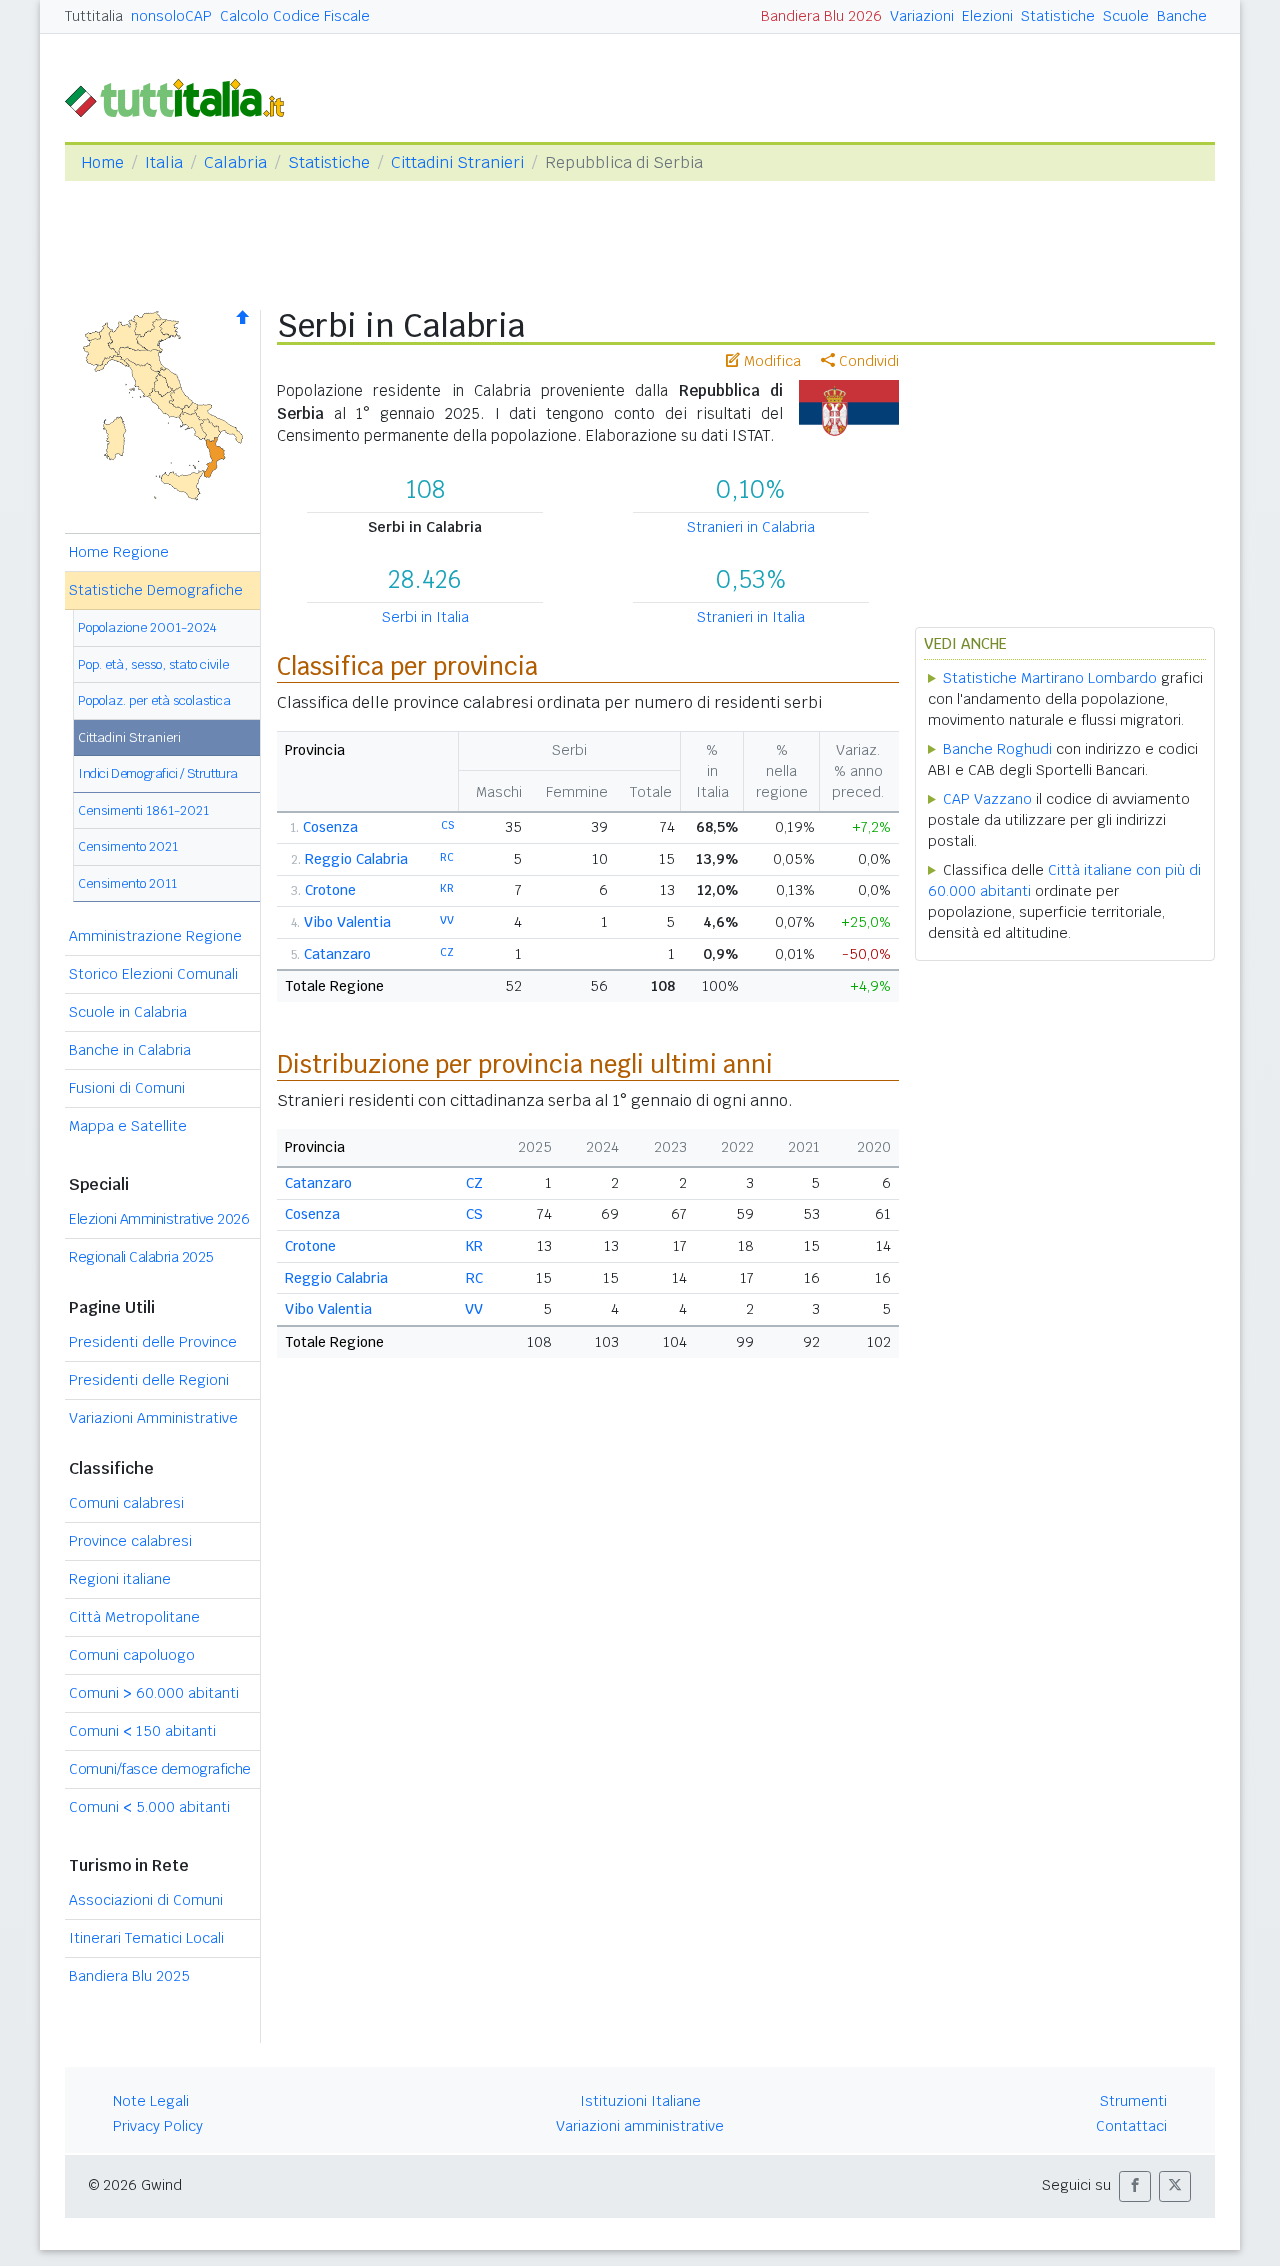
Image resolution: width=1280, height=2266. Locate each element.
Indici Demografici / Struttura (158, 773)
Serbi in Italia (425, 617)
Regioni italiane (120, 1579)
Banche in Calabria (130, 1050)
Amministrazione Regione (155, 936)
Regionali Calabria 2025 (141, 1257)
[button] (1135, 2186)
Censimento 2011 (127, 883)
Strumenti (1133, 2101)
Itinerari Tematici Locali (146, 1938)
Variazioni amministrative (640, 2126)
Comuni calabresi (126, 1503)
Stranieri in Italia (751, 617)
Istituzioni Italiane (640, 2101)
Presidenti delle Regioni (149, 1380)
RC (447, 857)
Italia (164, 162)
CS (447, 825)
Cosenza (330, 827)
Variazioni (922, 16)
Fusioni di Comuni (127, 1088)
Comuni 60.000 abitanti (154, 1693)
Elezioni (987, 16)
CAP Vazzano (987, 799)
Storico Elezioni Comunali (153, 974)
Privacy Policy (158, 2126)
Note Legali (151, 2101)
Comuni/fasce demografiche (160, 1769)
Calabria (235, 162)
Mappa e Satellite (128, 1126)
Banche (1182, 16)
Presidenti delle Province (153, 1342)
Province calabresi (130, 1541)
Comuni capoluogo (132, 1655)
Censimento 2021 (128, 846)
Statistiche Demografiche (156, 590)
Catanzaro (337, 954)
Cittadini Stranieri (457, 162)
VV (447, 920)
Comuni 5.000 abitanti (149, 1807)
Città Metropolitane (134, 1617)
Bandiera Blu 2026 (821, 16)
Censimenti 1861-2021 (143, 810)
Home (102, 162)
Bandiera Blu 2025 (129, 1976)
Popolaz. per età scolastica (154, 700)
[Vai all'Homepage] (183, 96)
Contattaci (1131, 2126)
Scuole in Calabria (128, 1012)
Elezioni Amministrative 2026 (159, 1219)
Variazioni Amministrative (153, 1418)
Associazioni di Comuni (146, 1900)
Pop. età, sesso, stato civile (153, 664)
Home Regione (119, 552)
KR (447, 888)
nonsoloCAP (171, 16)
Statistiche (1058, 16)
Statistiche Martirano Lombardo (1050, 678)
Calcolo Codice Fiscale (295, 16)
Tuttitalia (94, 16)
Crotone (330, 890)
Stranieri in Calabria (751, 527)
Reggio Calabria (356, 859)
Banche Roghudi (997, 749)
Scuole (1126, 16)
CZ (447, 952)
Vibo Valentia (347, 922)
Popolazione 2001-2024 (147, 627)
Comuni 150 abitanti (142, 1731)
